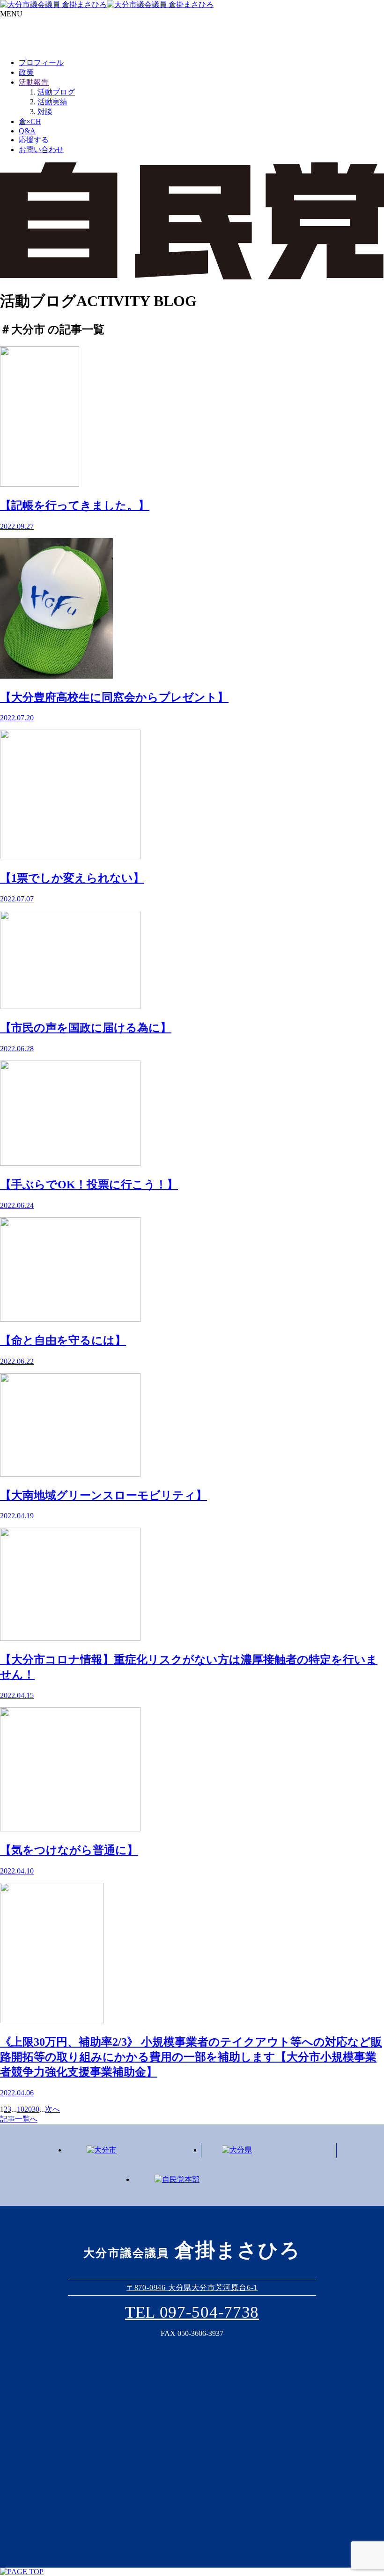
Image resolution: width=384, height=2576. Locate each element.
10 (21, 2109)
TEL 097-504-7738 (192, 2312)
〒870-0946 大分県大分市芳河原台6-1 (192, 2287)
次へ (52, 2109)
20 (28, 2109)
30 (36, 2109)
